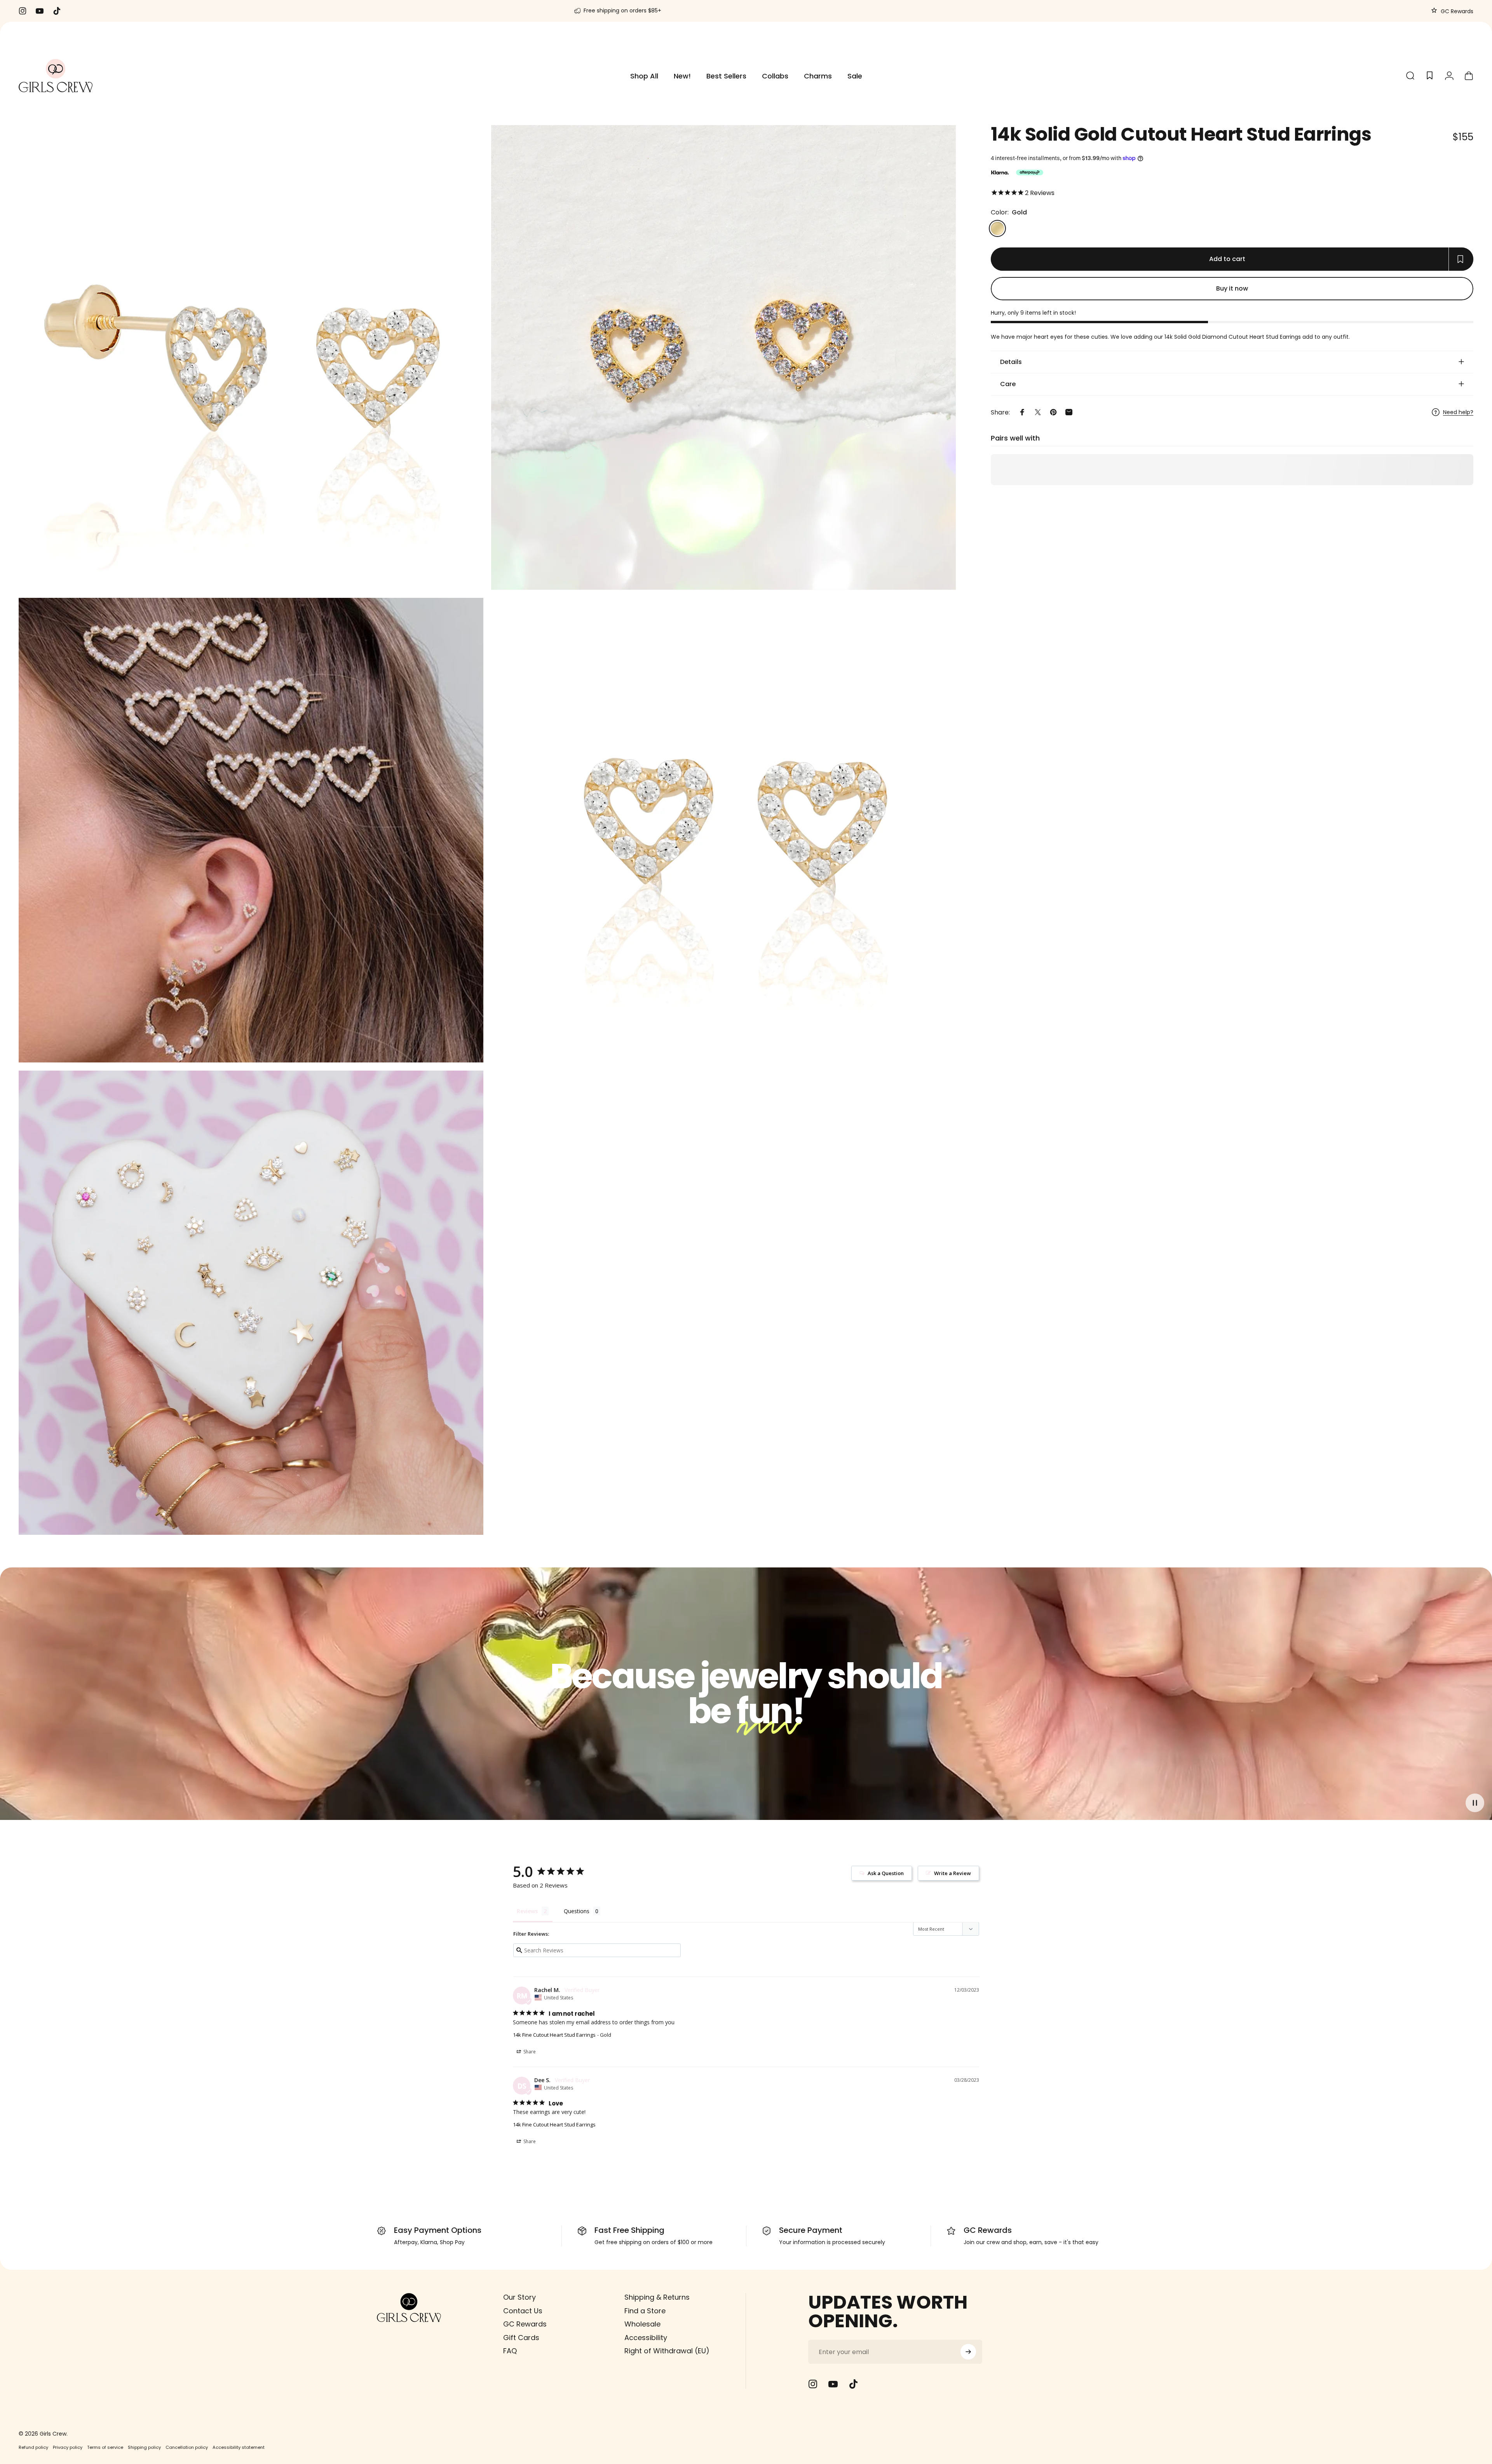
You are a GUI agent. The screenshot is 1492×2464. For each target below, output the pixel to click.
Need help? (1458, 413)
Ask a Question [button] (886, 1873)
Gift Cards (521, 2338)
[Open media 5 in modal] (251, 1303)
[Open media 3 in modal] (251, 830)
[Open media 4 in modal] (723, 830)
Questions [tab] (577, 1911)
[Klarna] (1000, 172)
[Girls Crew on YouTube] (833, 2384)
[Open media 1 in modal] (723, 358)
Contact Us (523, 2311)
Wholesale (642, 2324)
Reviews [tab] (527, 1911)
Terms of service (105, 2447)
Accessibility (646, 2338)
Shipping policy (144, 2447)
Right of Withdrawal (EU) (667, 2351)
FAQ (510, 2351)
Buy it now (1232, 288)
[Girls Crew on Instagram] (813, 2384)
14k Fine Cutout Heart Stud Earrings (554, 2035)
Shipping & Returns (657, 2298)
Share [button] (529, 2052)
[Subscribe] (968, 2352)
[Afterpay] (1030, 172)
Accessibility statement (239, 2447)
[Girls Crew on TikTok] (853, 2384)
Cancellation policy (187, 2447)
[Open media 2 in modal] (251, 358)
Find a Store (645, 2311)
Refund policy (33, 2447)
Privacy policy (68, 2447)
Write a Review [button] (953, 1873)
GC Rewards (1456, 11)
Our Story (519, 2298)
